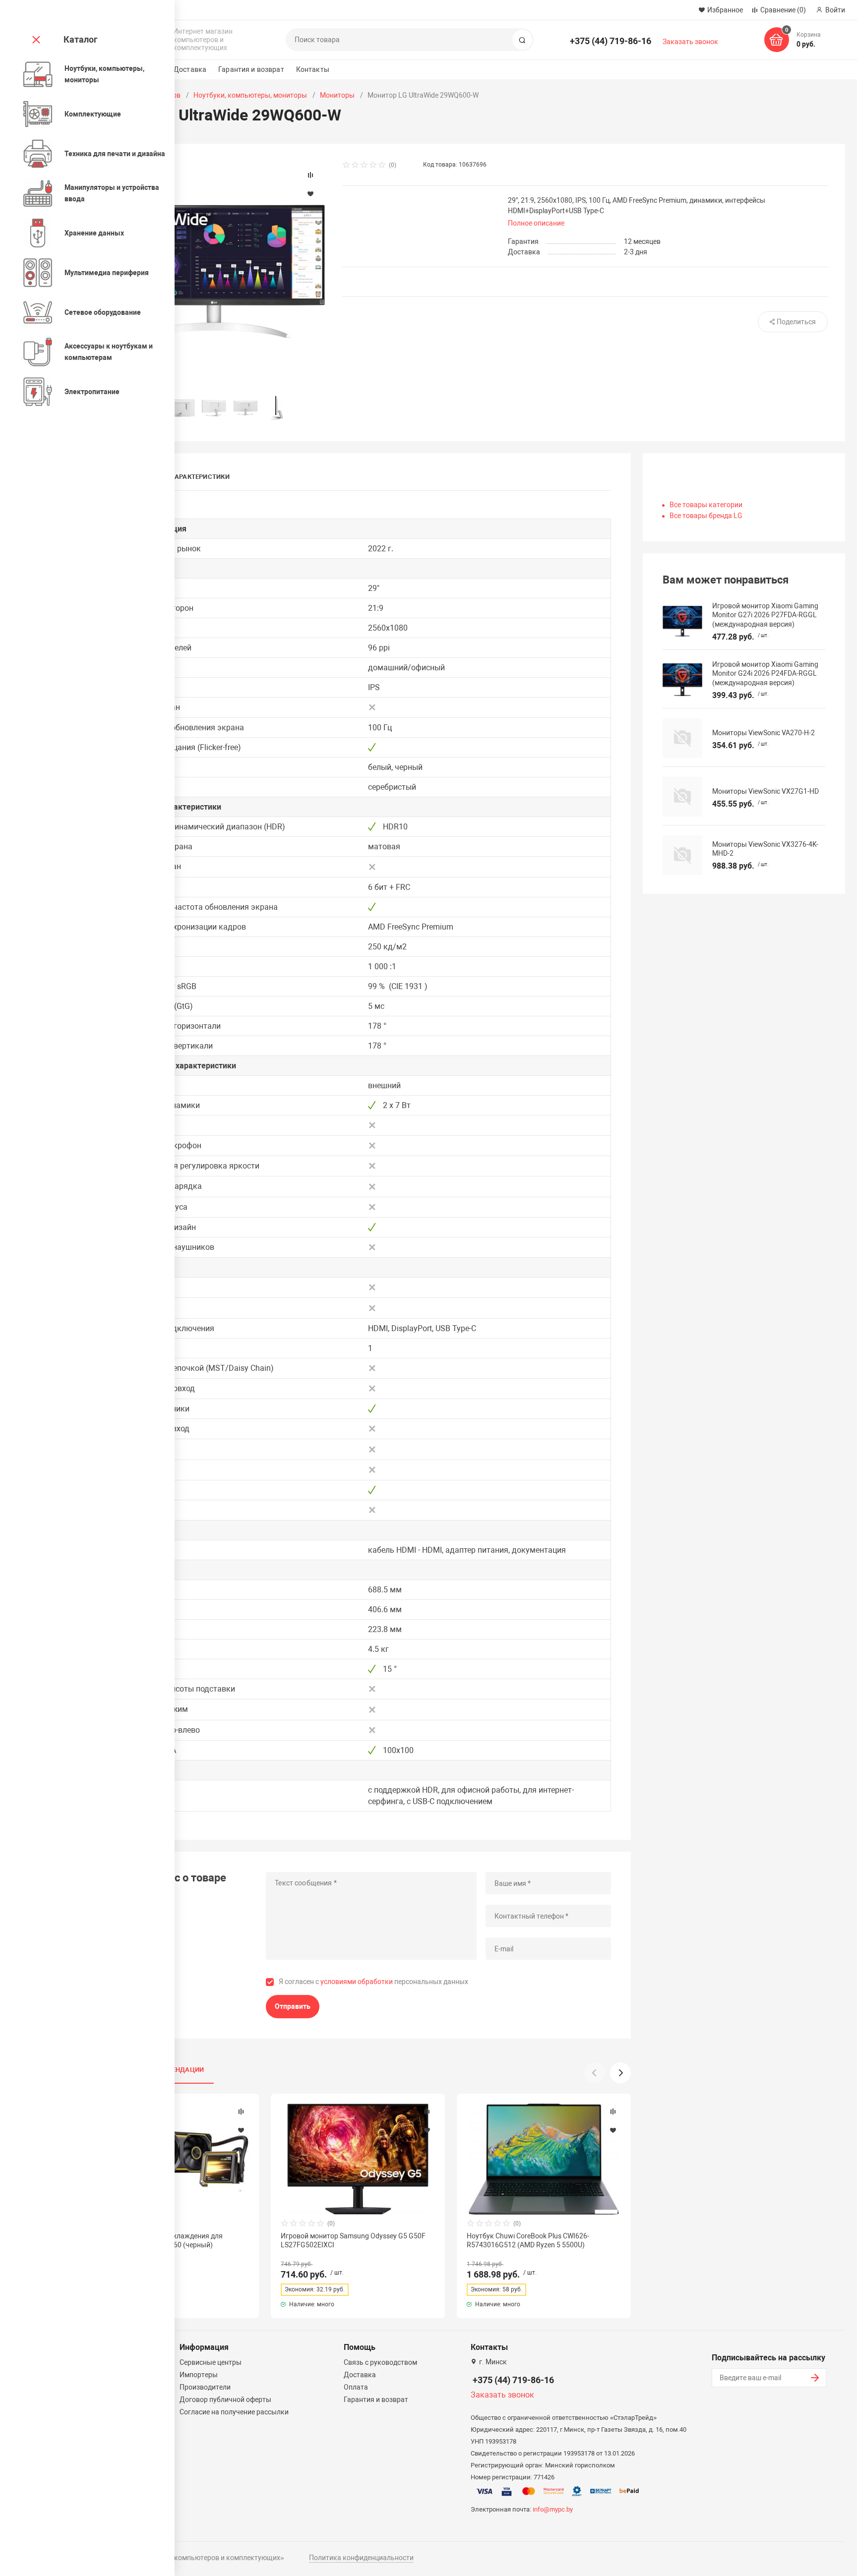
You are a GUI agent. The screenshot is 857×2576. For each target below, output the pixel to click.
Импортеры (199, 2375)
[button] (620, 2073)
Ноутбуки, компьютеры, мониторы (250, 95)
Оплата (356, 2387)
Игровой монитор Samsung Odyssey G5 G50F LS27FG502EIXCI (353, 2240)
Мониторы (337, 95)
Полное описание (536, 223)
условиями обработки (357, 1982)
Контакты (313, 69)
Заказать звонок (690, 42)
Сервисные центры (211, 2362)
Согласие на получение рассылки (234, 2412)
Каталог (81, 39)
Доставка (190, 69)
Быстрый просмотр (358, 2159)
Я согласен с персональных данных (373, 1982)
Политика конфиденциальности (361, 2558)
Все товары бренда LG (706, 516)
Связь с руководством (380, 2362)
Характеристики (200, 477)
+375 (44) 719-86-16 (611, 41)
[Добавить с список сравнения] (241, 2111)
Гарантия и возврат (251, 69)
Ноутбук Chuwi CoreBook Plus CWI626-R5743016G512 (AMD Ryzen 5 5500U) (528, 2240)
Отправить (293, 2006)
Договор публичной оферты (225, 2400)
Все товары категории (706, 505)
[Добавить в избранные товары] (241, 2130)
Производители (205, 2387)
